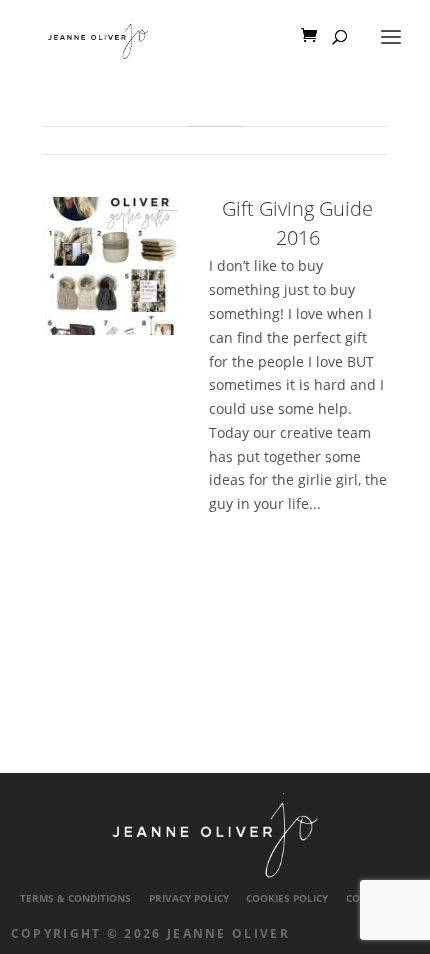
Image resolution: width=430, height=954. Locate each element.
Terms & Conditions (75, 898)
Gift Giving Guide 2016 (297, 223)
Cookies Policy (287, 898)
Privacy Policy (189, 898)
